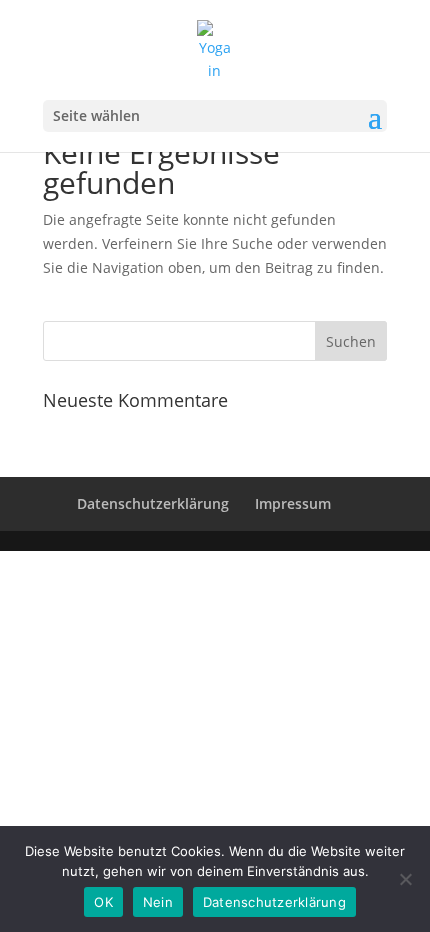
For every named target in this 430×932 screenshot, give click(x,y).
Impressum (293, 503)
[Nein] (405, 879)
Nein (158, 902)
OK (103, 902)
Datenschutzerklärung (153, 503)
